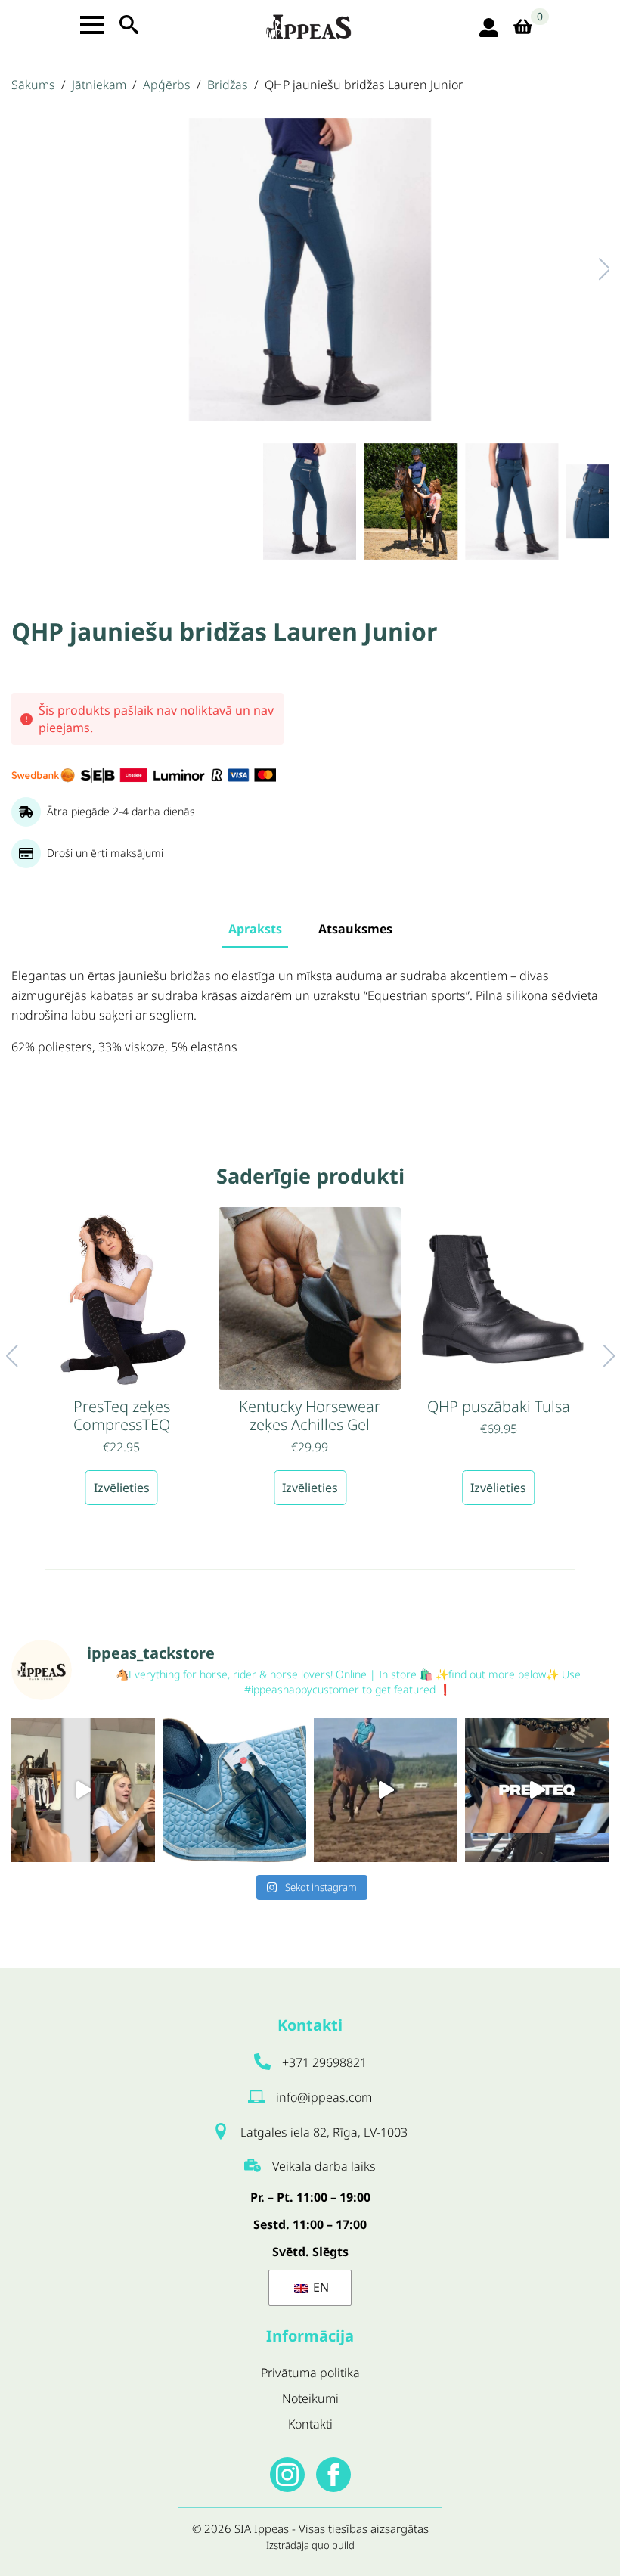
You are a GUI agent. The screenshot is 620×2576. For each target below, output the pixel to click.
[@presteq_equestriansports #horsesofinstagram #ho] (537, 1790)
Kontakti (310, 2424)
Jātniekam (99, 85)
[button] (589, 269)
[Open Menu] (92, 25)
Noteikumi (310, 2398)
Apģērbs (167, 85)
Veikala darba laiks (324, 2166)
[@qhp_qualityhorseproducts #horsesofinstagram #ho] (83, 1790)
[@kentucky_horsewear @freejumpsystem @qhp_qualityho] (234, 1790)
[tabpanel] (310, 1012)
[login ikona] (489, 28)
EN (319, 2287)
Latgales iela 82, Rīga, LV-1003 (324, 2132)
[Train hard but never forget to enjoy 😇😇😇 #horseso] (386, 1790)
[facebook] (333, 2475)
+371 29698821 (324, 2062)
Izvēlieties (122, 1488)
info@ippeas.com (324, 2097)
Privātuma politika (310, 2373)
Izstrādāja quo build (310, 2545)
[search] (129, 25)
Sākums (33, 85)
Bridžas (228, 85)
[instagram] (287, 2475)
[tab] (255, 929)
